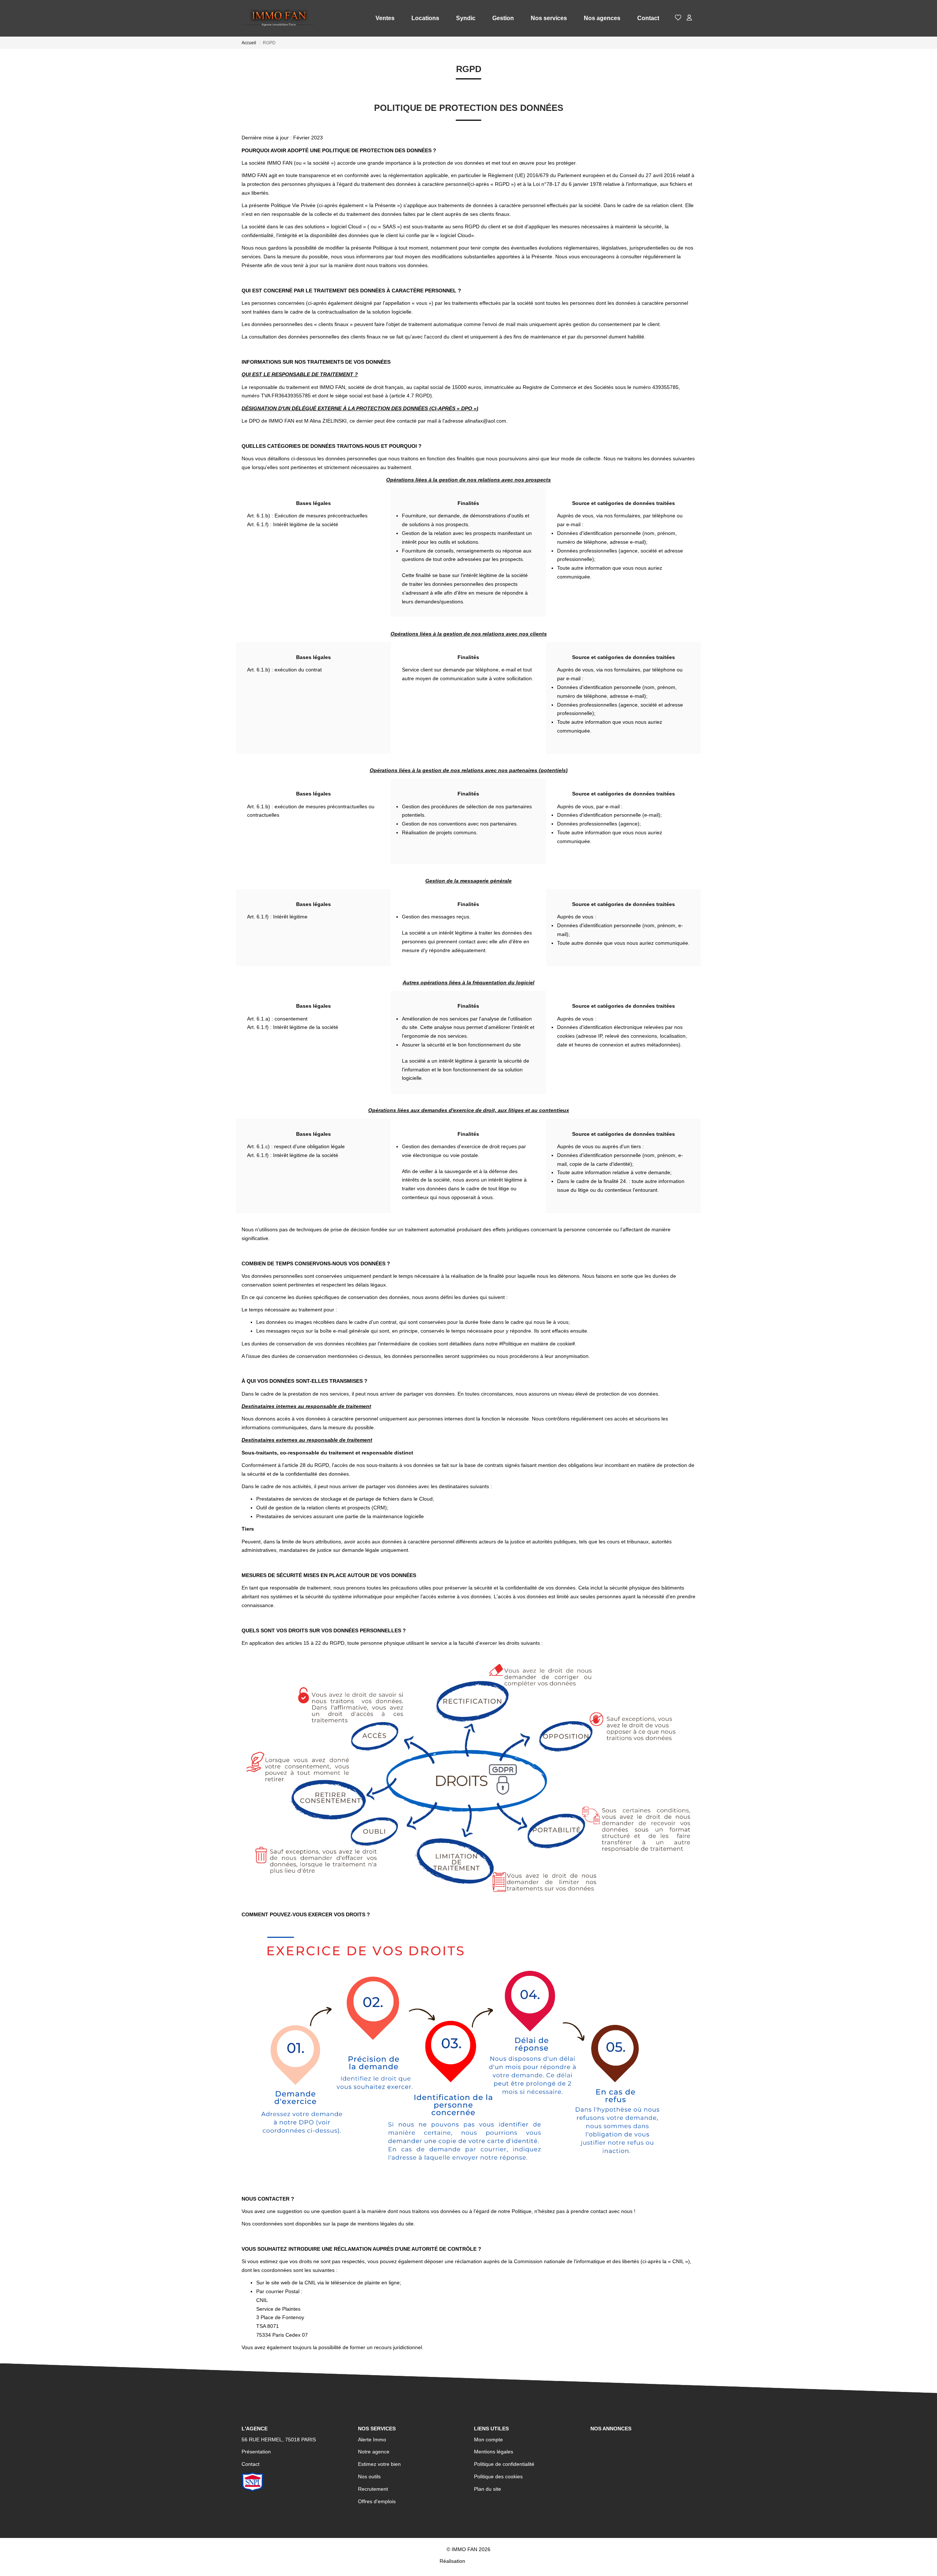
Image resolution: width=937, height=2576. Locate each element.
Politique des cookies (498, 2476)
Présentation (256, 2452)
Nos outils (369, 2476)
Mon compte (488, 2440)
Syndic (466, 18)
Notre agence (374, 2452)
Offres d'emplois (377, 2501)
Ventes (385, 18)
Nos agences (602, 18)
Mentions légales (494, 2452)
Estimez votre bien (379, 2464)
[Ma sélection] (678, 18)
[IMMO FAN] (278, 18)
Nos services (549, 18)
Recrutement (373, 2489)
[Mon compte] (689, 18)
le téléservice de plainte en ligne (363, 2283)
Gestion (503, 18)
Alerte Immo (372, 2440)
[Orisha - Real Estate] (482, 2561)
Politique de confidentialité (504, 2464)
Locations (425, 18)
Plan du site (488, 2489)
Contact (648, 18)
